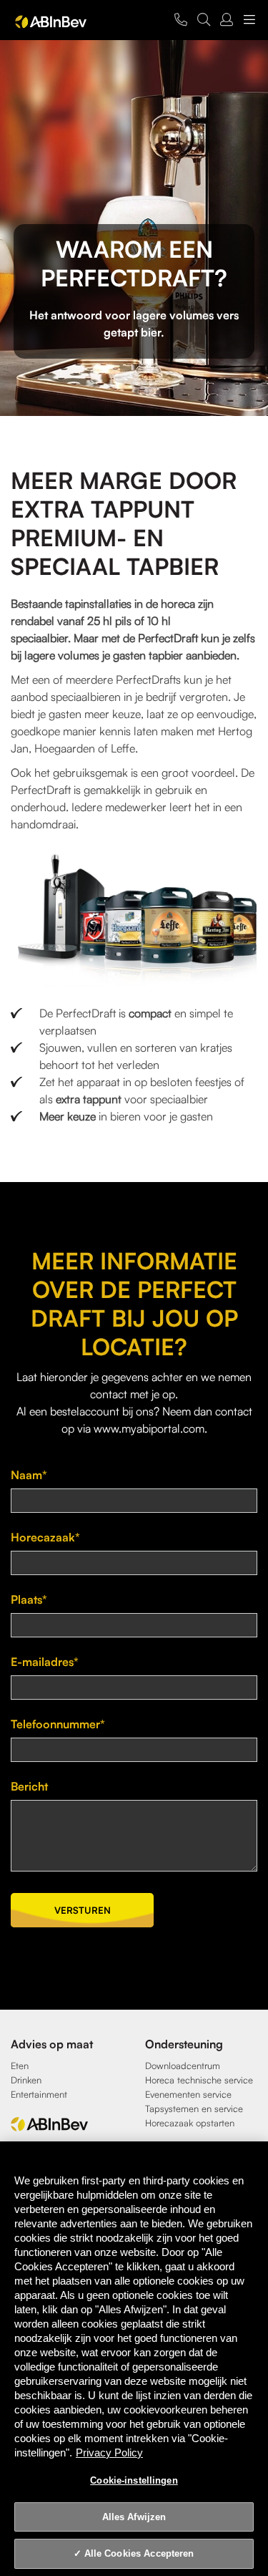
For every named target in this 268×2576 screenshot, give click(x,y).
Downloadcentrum (183, 2066)
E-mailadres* (45, 1662)
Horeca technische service (199, 2080)
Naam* (29, 1475)
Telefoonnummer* (58, 1724)
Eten (20, 2066)
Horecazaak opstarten (190, 2123)
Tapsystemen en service (194, 2108)
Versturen (83, 1910)
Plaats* (29, 1599)
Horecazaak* (45, 1537)
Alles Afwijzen (134, 2517)
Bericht (29, 1786)
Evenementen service (188, 2094)
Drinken (26, 2080)
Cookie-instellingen (134, 2480)
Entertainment (39, 2094)
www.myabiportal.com (149, 1428)
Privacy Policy (109, 2452)
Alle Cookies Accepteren (139, 2553)
